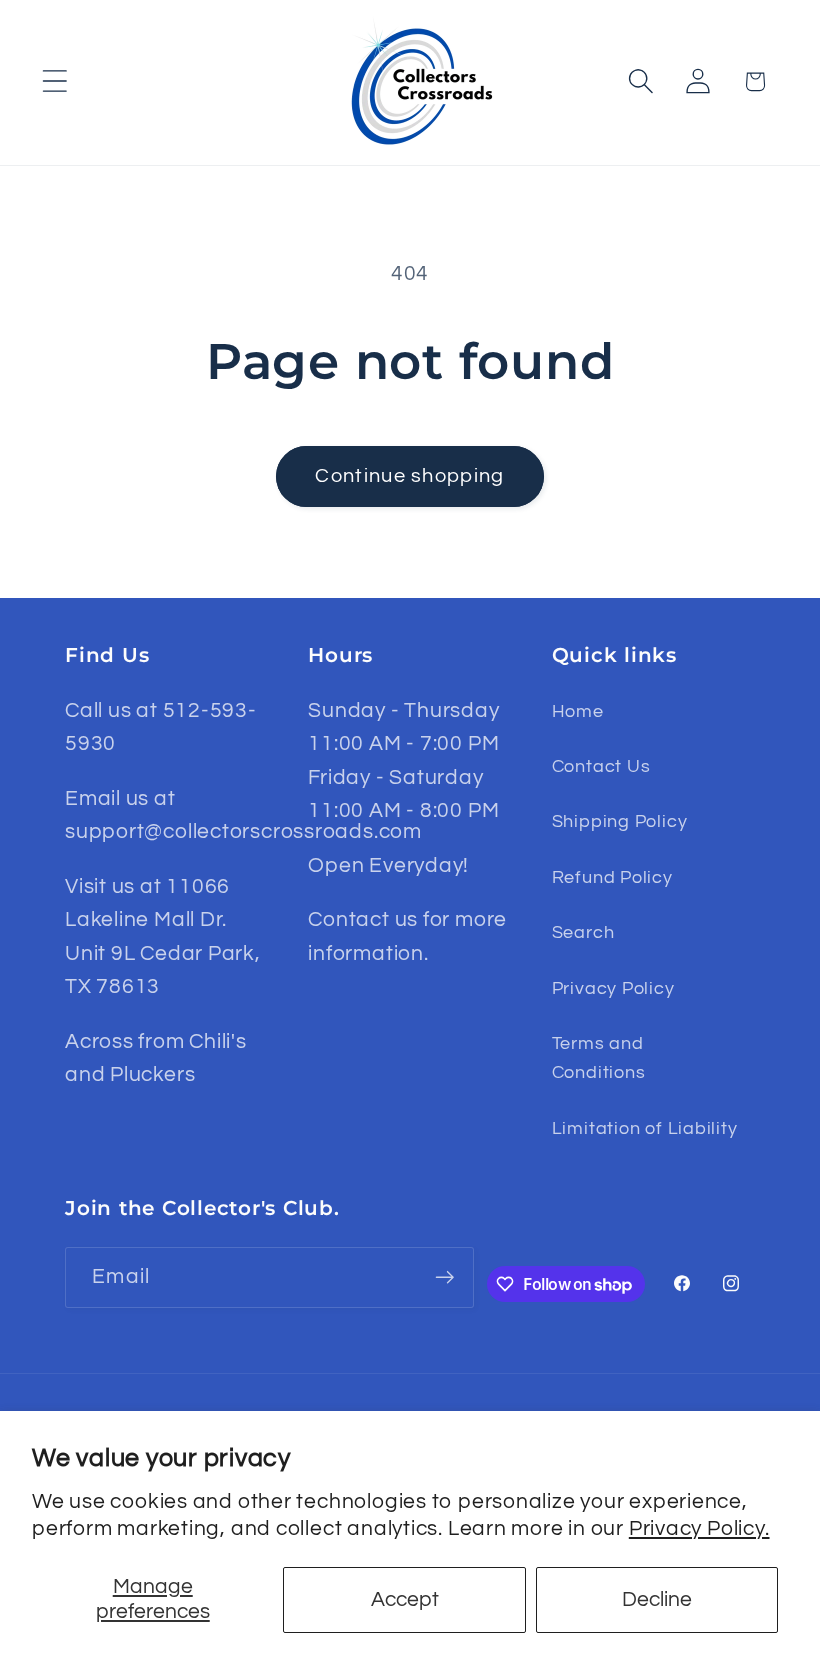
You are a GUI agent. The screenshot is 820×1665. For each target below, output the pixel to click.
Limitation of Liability (645, 1128)
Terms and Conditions (599, 1058)
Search (583, 932)
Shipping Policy (620, 821)
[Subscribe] (444, 1277)
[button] (54, 81)
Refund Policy (612, 877)
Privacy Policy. (699, 1528)
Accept (405, 1599)
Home (578, 711)
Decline (657, 1599)
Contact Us (601, 766)
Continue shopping (409, 476)
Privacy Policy (613, 988)
